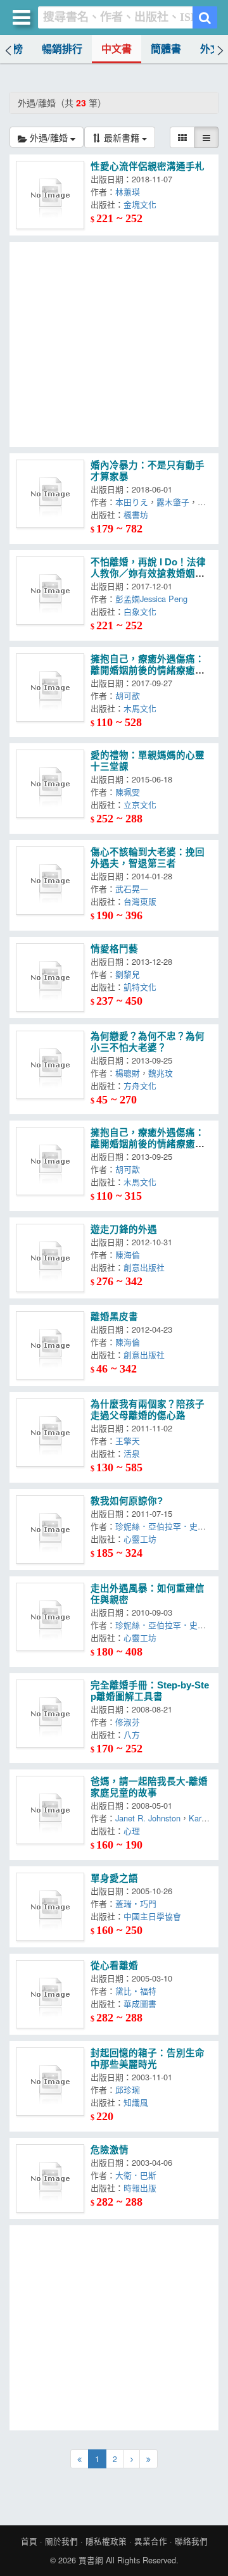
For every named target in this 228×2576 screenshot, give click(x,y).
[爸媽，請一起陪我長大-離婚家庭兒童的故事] (50, 1810)
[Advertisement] (114, 344)
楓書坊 (138, 514)
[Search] (205, 17)
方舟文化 (142, 1085)
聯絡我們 (191, 2541)
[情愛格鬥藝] (50, 977)
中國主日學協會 (155, 1916)
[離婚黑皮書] (50, 1345)
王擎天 (130, 1441)
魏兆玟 (163, 1073)
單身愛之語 (114, 1878)
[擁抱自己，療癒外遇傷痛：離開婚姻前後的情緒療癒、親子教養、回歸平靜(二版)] (50, 688)
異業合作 (151, 2541)
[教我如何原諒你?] (50, 1530)
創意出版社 (147, 1267)
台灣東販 (142, 901)
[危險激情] (50, 2178)
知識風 (138, 2102)
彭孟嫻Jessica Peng (154, 599)
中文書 (117, 49)
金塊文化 (142, 204)
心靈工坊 (140, 1539)
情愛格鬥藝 (114, 949)
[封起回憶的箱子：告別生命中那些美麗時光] (50, 2082)
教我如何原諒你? (127, 1501)
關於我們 (61, 2541)
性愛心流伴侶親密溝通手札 (148, 166)
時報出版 (142, 2188)
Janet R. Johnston (148, 1818)
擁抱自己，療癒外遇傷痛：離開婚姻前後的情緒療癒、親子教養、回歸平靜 (148, 1144)
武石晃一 (132, 889)
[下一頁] (132, 2459)
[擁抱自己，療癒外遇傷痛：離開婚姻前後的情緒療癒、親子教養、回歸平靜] (50, 1161)
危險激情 (110, 2150)
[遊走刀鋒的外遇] (50, 1258)
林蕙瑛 (130, 192)
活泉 (134, 1453)
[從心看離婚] (50, 1994)
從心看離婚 (114, 1966)
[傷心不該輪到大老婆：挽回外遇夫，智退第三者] (50, 881)
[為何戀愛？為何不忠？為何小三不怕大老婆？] (50, 1065)
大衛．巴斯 (138, 2175)
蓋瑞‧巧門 (138, 1903)
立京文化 (142, 804)
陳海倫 (130, 1254)
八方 (134, 1734)
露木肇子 (173, 502)
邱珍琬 (130, 2089)
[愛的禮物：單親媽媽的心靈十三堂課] (50, 784)
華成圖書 (142, 2003)
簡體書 (166, 49)
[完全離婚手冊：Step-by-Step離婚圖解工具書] (50, 1714)
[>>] (149, 2459)
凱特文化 (142, 987)
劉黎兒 (130, 974)
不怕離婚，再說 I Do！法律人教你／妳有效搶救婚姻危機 (148, 574)
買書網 (91, 2560)
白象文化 (142, 611)
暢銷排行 (62, 49)
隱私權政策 (106, 2541)
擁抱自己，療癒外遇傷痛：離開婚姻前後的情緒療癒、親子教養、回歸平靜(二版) (148, 670)
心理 (134, 1831)
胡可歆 (130, 695)
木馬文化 (142, 708)
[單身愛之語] (50, 1907)
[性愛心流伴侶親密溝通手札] (50, 195)
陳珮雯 (130, 792)
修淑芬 (128, 1722)
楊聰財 (128, 1073)
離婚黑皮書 (114, 1317)
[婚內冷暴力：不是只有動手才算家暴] (50, 494)
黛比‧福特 (138, 1991)
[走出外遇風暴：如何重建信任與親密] (50, 1617)
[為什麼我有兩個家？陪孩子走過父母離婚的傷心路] (50, 1433)
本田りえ (132, 502)
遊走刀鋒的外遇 (124, 1229)
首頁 (29, 2541)
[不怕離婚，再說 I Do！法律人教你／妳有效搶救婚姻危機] (50, 591)
